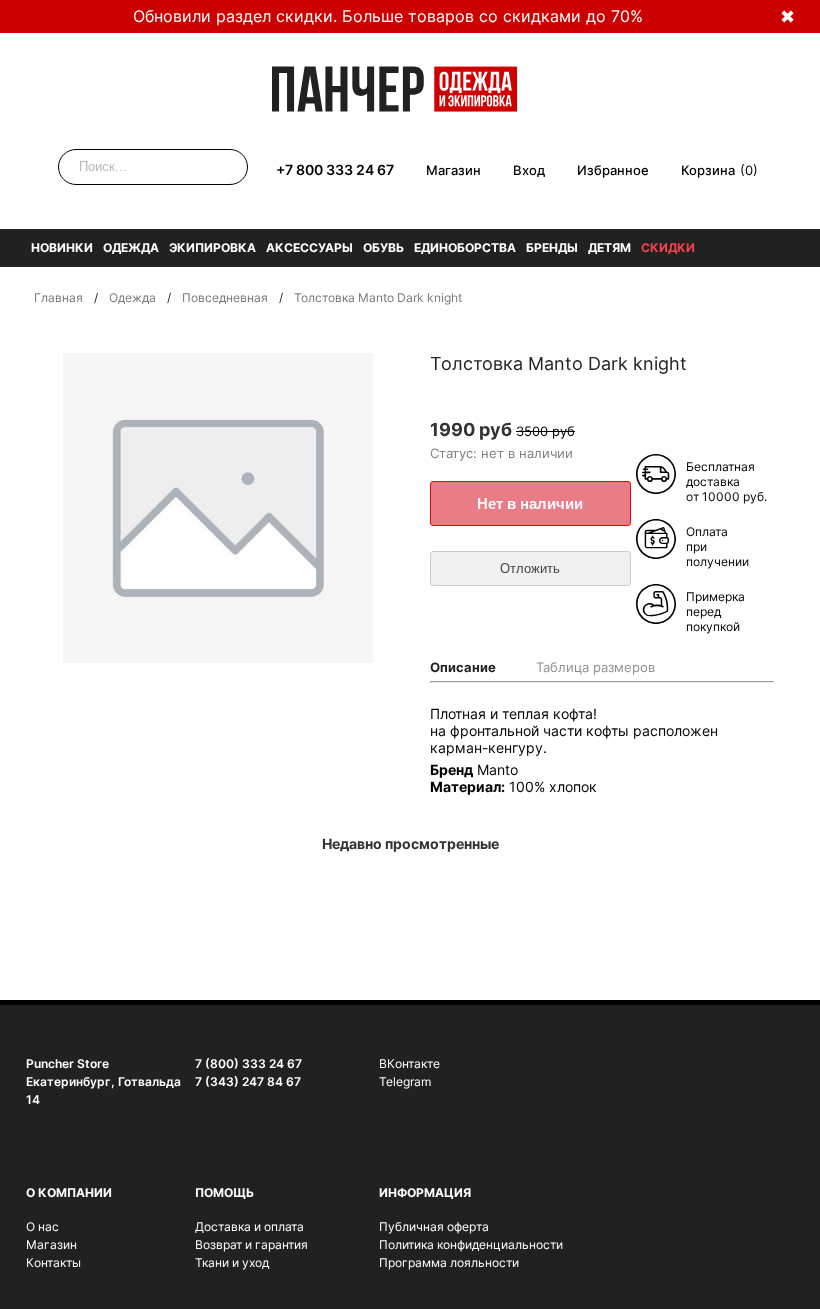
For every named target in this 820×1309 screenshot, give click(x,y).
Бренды (552, 247)
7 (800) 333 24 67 (248, 1063)
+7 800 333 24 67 (335, 169)
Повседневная (225, 297)
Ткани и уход (232, 1262)
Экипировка (212, 247)
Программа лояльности (449, 1262)
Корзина (708, 170)
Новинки (62, 247)
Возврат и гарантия (251, 1244)
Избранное (613, 170)
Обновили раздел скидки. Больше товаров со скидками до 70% (388, 16)
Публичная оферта (434, 1226)
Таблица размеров (595, 667)
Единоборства (465, 247)
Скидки (668, 247)
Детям (609, 247)
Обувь (383, 247)
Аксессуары (309, 247)
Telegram (405, 1081)
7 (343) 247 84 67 (248, 1081)
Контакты (53, 1262)
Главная (58, 297)
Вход (529, 170)
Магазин (453, 170)
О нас (42, 1226)
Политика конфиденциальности (471, 1244)
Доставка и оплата (249, 1226)
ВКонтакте (409, 1063)
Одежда (131, 247)
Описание (463, 667)
